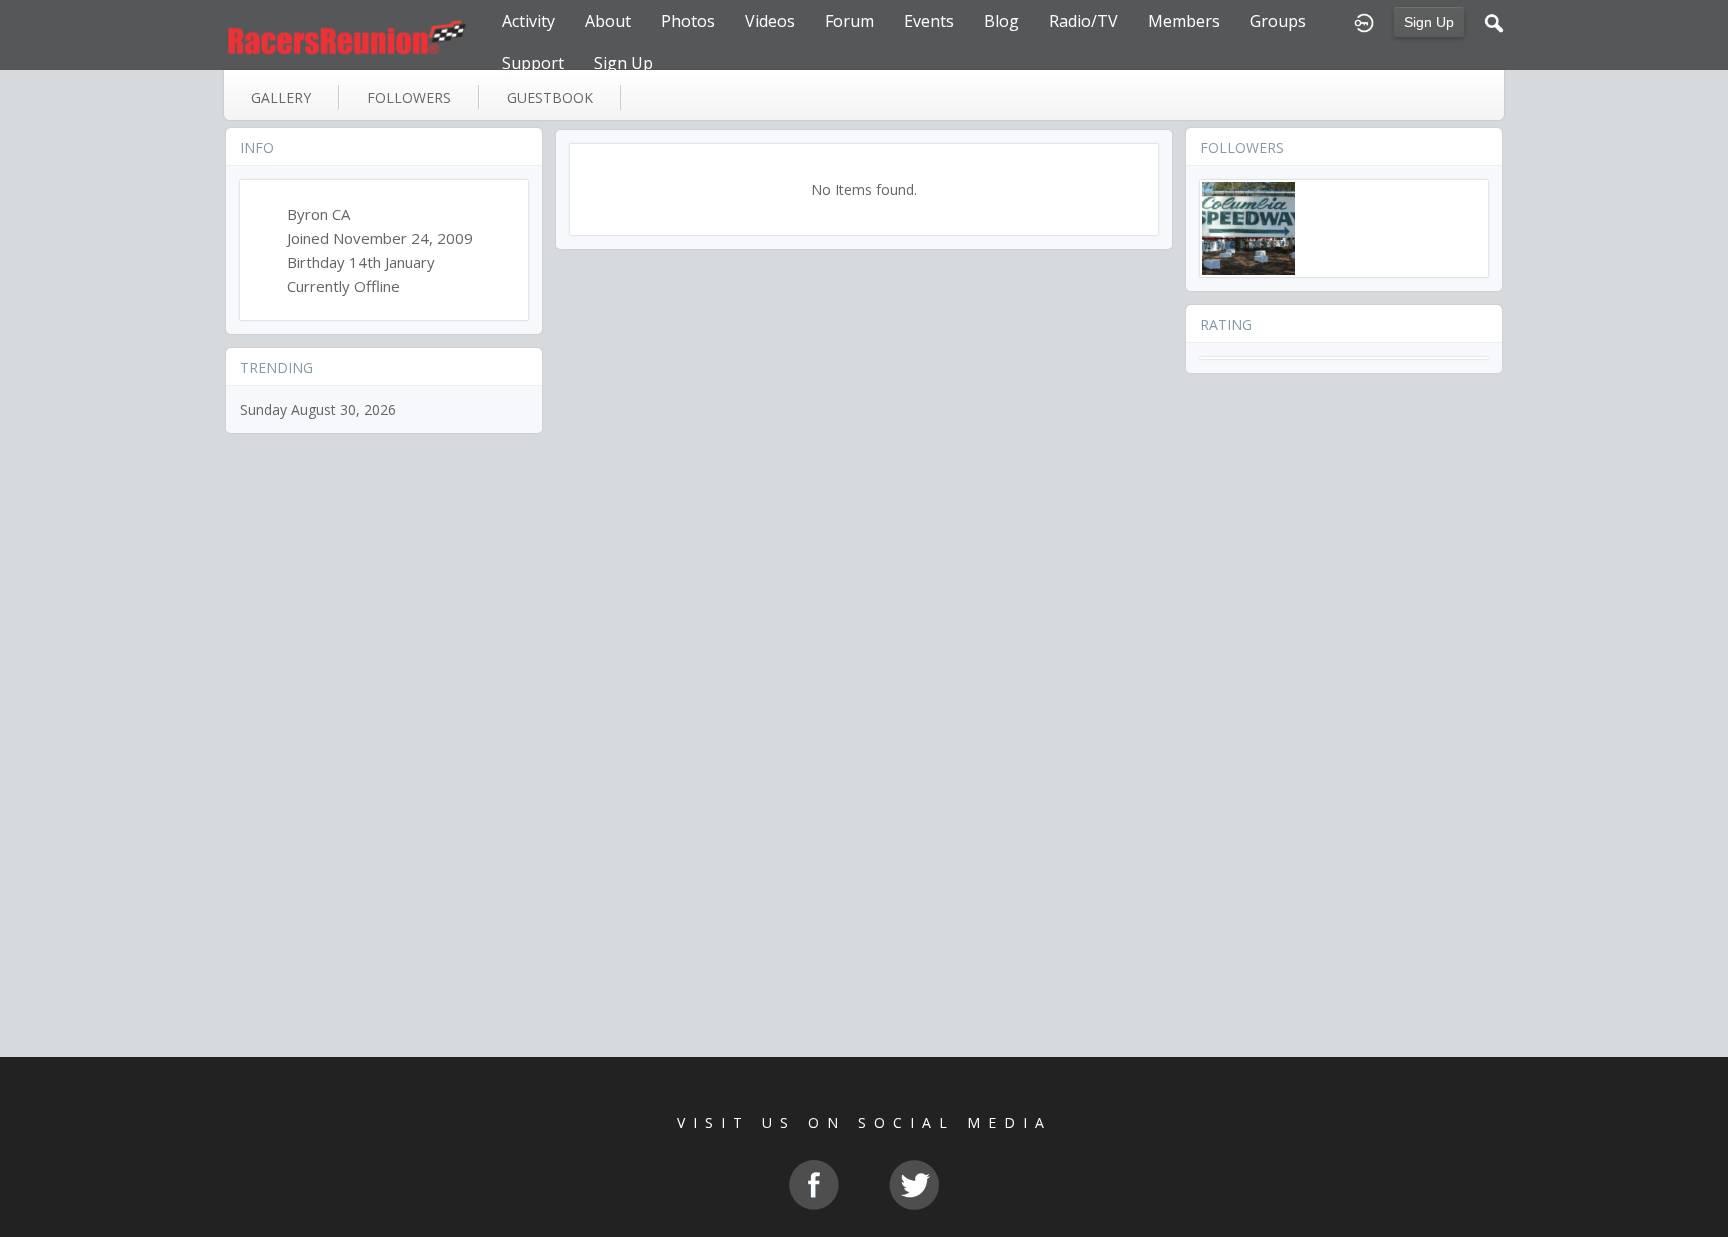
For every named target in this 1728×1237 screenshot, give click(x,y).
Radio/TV (1083, 21)
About (608, 21)
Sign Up (1429, 22)
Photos (688, 21)
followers (409, 97)
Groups (1278, 21)
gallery (281, 97)
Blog (1001, 21)
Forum (849, 21)
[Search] (1494, 21)
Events (929, 21)
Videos (770, 21)
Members (1184, 21)
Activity (528, 21)
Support (533, 63)
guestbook (550, 97)
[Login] (1364, 21)
